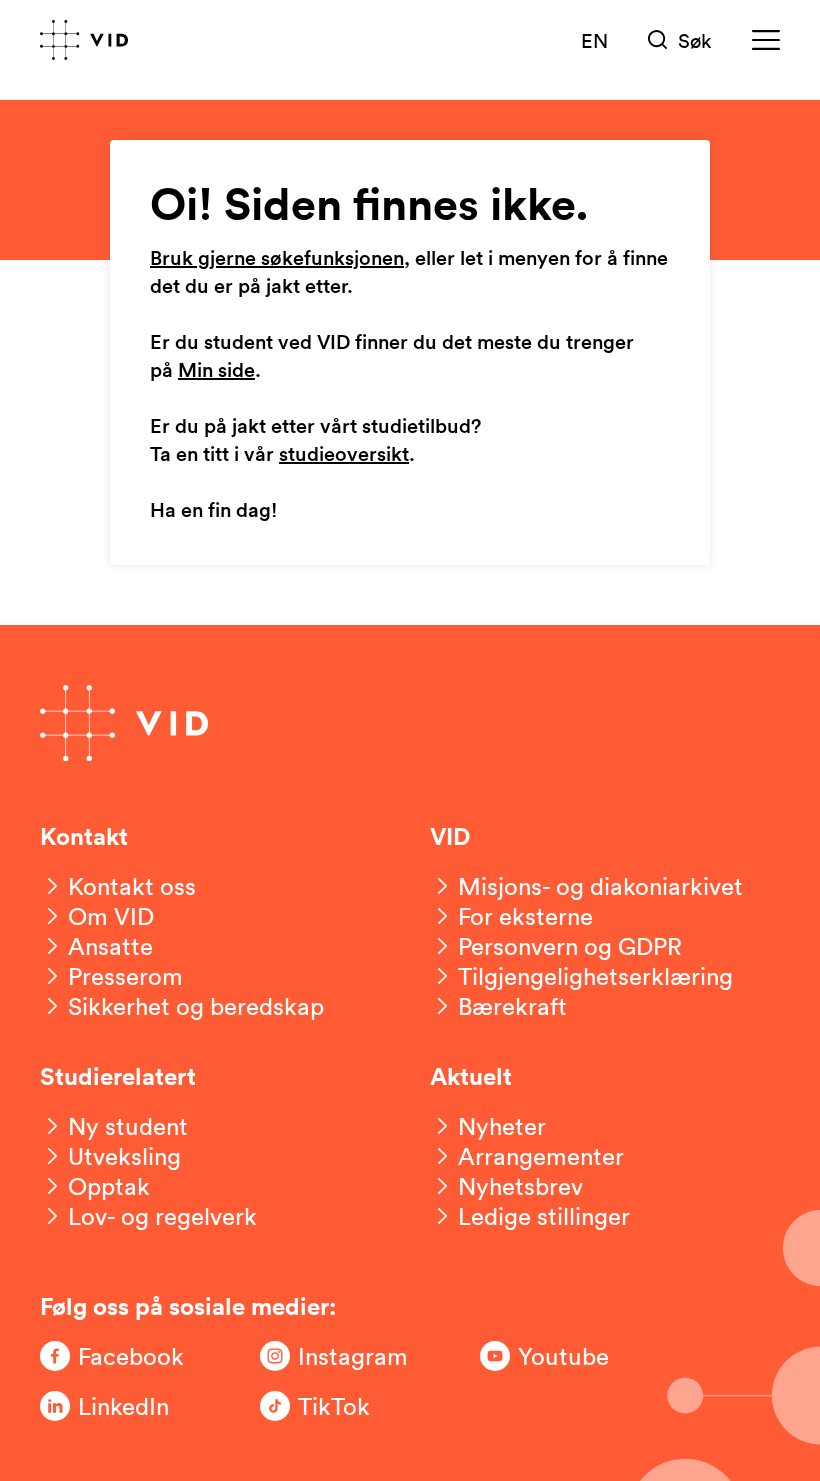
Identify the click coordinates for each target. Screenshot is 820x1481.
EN (594, 40)
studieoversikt (344, 455)
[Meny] (766, 40)
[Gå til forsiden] (84, 40)
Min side (216, 371)
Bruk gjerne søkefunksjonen (277, 259)
